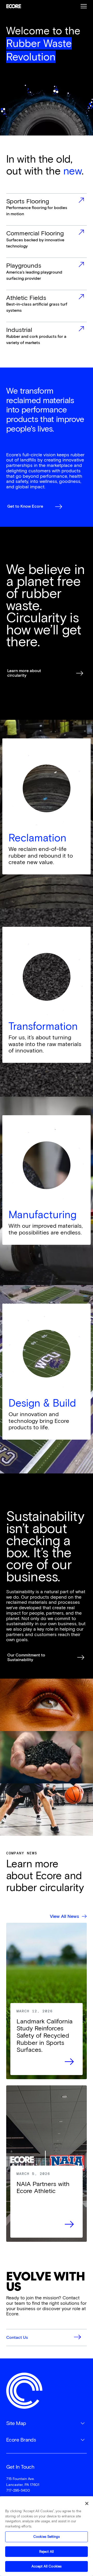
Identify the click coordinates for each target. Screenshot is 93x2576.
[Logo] (24, 2391)
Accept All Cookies (47, 2566)
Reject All (47, 2552)
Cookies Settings (47, 2537)
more (47, 210)
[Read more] (47, 2039)
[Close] (87, 2503)
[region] (47, 2536)
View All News (64, 1916)
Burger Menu (84, 6)
